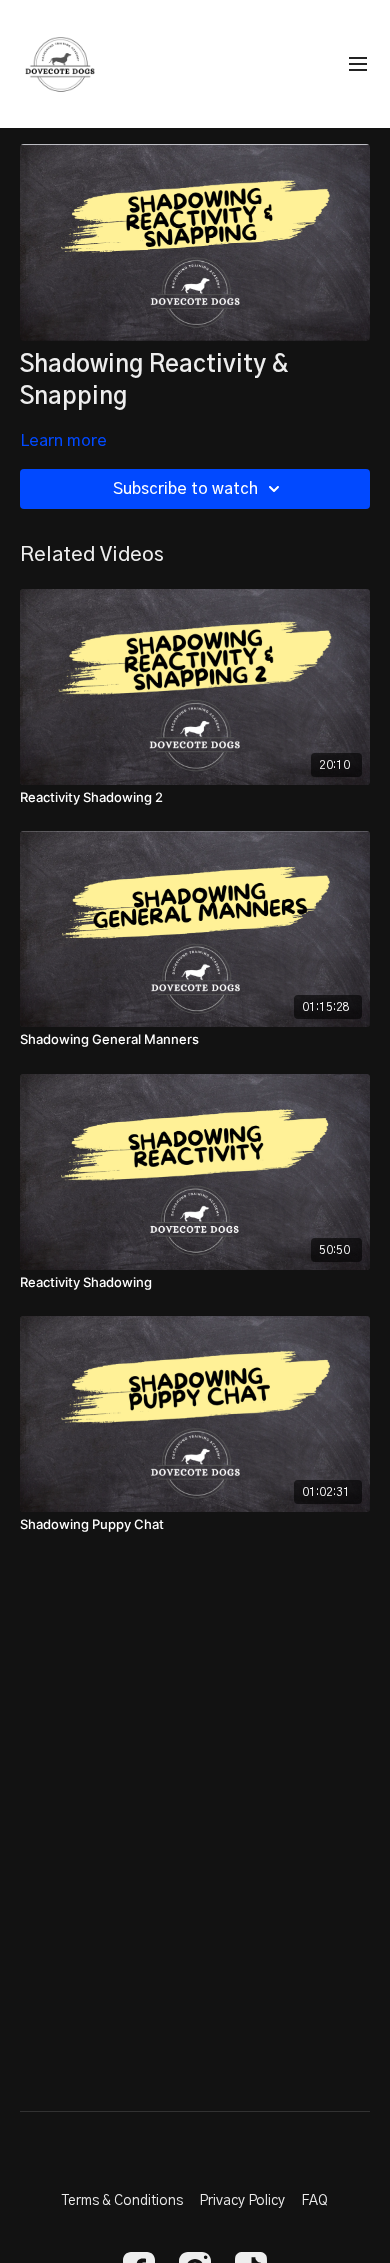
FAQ (314, 2201)
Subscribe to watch (185, 489)
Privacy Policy (242, 2201)
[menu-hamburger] (358, 64)
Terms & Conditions (122, 2201)
